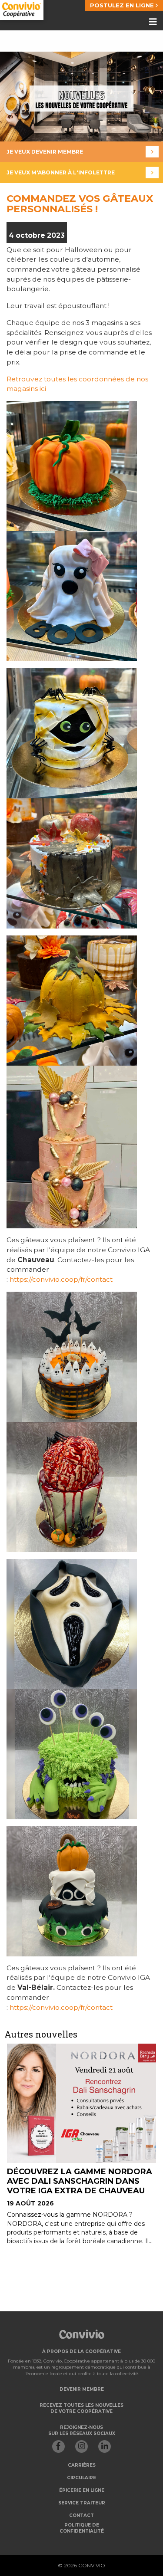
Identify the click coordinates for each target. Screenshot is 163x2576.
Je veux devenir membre (45, 152)
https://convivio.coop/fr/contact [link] (61, 1279)
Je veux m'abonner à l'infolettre (61, 172)
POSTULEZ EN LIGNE (123, 5)
